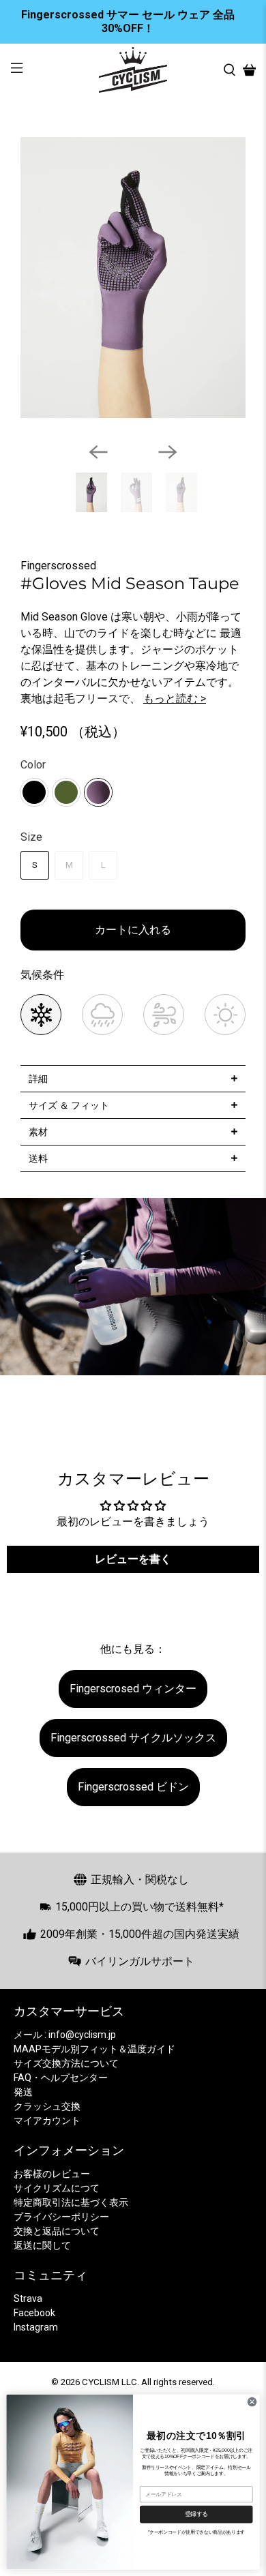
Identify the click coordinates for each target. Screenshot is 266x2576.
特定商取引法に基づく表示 (71, 2202)
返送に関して (42, 2245)
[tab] (133, 1078)
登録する (196, 2514)
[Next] (168, 452)
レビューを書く (133, 1559)
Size (31, 837)
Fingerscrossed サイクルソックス (133, 1738)
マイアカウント (47, 2121)
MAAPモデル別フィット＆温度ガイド (94, 2049)
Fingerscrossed (58, 566)
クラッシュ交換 (47, 2106)
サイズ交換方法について (66, 2063)
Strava (28, 2298)
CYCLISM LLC (109, 2382)
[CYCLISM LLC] (133, 70)
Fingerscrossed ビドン (133, 1787)
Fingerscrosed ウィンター (133, 1689)
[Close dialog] (252, 2401)
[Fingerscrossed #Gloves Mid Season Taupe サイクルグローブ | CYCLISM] (133, 278)
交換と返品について (57, 2231)
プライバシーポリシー (61, 2217)
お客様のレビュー (52, 2174)
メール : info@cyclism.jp (65, 2035)
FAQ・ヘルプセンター (61, 2078)
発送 (23, 2092)
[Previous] (98, 452)
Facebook (34, 2313)
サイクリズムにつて (57, 2188)
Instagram (36, 2327)
